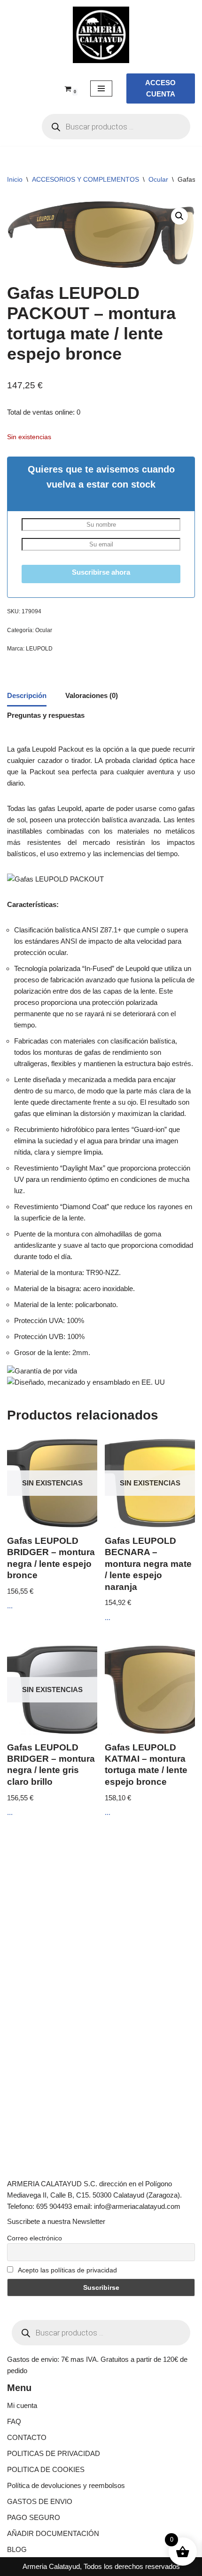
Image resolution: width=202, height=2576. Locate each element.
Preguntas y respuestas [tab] (46, 715)
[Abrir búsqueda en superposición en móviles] (116, 127)
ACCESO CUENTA (160, 88)
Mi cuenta (22, 2405)
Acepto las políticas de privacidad (67, 2270)
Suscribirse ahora (101, 572)
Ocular (158, 179)
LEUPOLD (39, 649)
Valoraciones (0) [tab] (92, 695)
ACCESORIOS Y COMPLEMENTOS (85, 179)
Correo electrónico (35, 2238)
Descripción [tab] (27, 695)
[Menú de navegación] (101, 88)
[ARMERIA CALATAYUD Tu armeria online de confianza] (101, 35)
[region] (101, 2496)
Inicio (15, 179)
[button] (179, 216)
